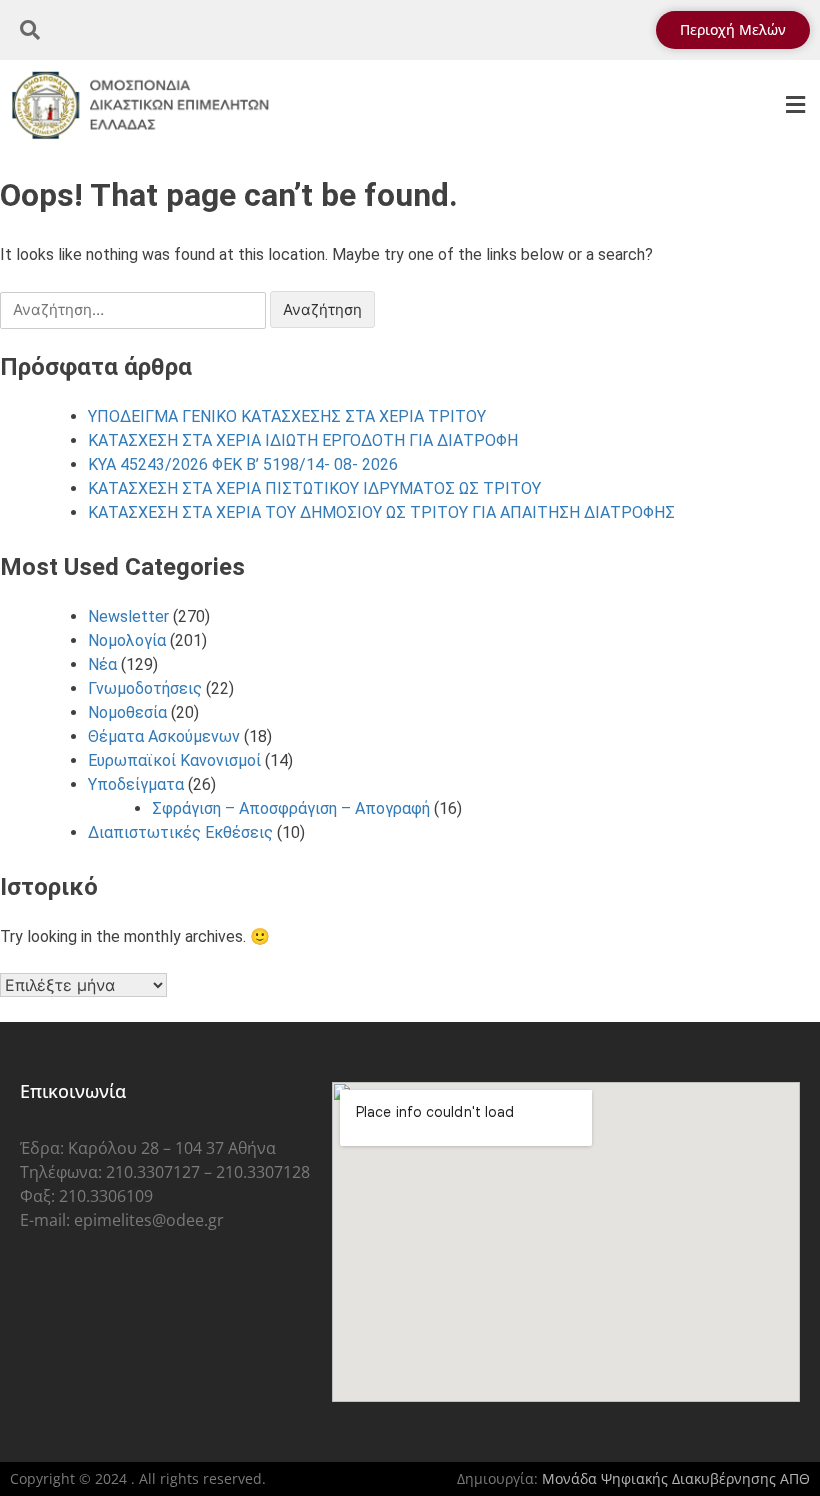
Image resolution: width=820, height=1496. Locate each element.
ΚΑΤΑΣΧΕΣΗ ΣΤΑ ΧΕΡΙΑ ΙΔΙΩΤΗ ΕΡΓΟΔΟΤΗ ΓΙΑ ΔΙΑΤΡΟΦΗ (303, 440)
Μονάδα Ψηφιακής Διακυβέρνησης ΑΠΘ (676, 1478)
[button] (795, 105)
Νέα (102, 664)
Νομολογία (127, 640)
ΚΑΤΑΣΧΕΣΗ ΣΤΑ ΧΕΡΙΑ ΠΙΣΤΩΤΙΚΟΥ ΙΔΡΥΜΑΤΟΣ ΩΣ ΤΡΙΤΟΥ (314, 488)
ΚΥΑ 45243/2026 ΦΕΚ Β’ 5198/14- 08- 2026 (243, 464)
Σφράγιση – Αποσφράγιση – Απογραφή (291, 808)
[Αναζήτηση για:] (135, 309)
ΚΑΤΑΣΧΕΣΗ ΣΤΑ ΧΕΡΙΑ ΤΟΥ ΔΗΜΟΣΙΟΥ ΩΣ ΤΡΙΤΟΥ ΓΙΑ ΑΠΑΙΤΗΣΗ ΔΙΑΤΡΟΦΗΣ (381, 512)
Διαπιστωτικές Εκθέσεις (180, 832)
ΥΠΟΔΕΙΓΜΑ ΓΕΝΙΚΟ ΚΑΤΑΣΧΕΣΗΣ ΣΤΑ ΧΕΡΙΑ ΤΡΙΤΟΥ (287, 416)
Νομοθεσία (127, 712)
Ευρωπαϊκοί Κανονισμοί (174, 760)
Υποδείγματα (136, 784)
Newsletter (128, 616)
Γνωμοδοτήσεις (145, 688)
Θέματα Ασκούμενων (164, 736)
